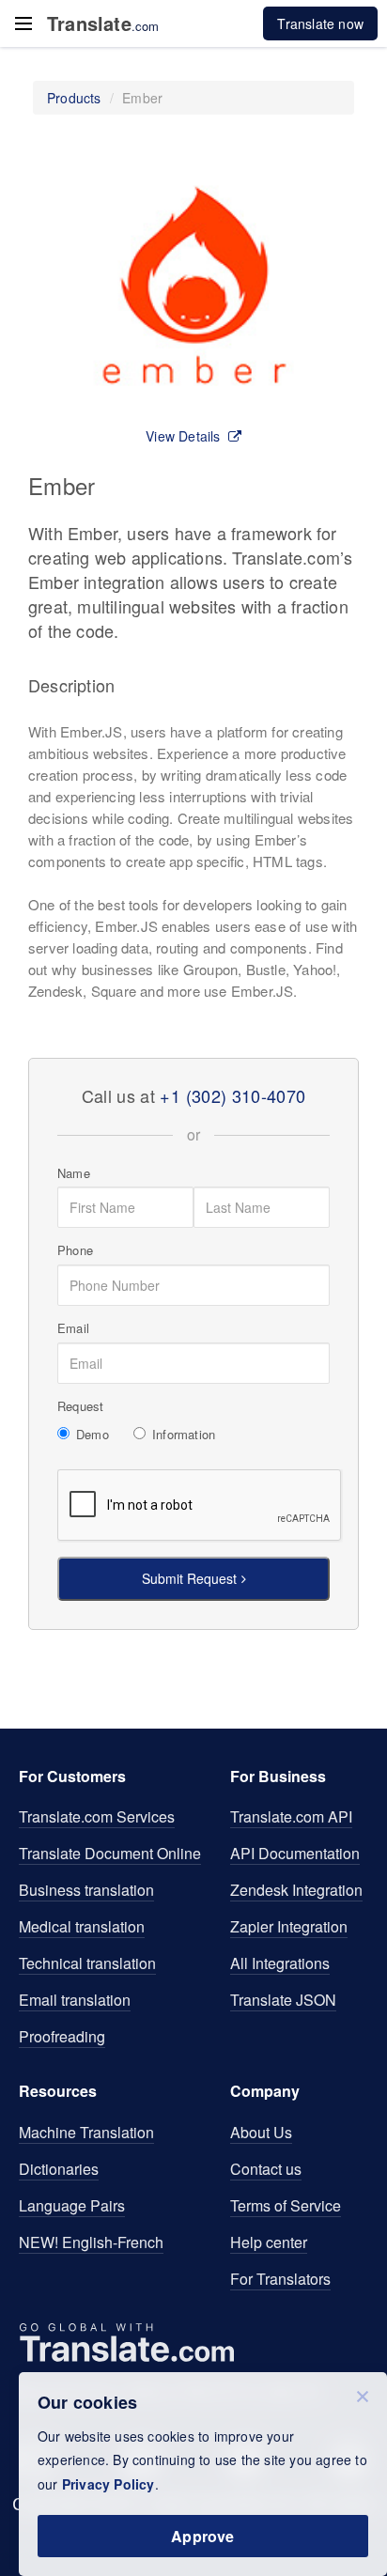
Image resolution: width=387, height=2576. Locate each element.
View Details (183, 436)
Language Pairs (72, 2205)
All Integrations (280, 1963)
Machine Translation (86, 2132)
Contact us (266, 2169)
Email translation (75, 2000)
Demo (93, 1435)
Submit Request (189, 1578)
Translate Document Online (110, 1853)
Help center (269, 2242)
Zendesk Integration (296, 1890)
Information (184, 1435)
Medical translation (82, 1926)
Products (74, 98)
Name (74, 1173)
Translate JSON (283, 2000)
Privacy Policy (108, 2484)
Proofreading (62, 2036)
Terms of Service (286, 2205)
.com (103, 23)
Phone (75, 1250)
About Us (261, 2132)
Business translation (86, 1890)
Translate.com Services (97, 1816)
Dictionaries (59, 2169)
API (291, 1816)
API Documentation (295, 1853)
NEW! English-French (91, 2242)
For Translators (280, 2279)
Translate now (320, 23)
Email (73, 1328)
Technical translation (87, 1963)
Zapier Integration (289, 1926)
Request (80, 1406)
